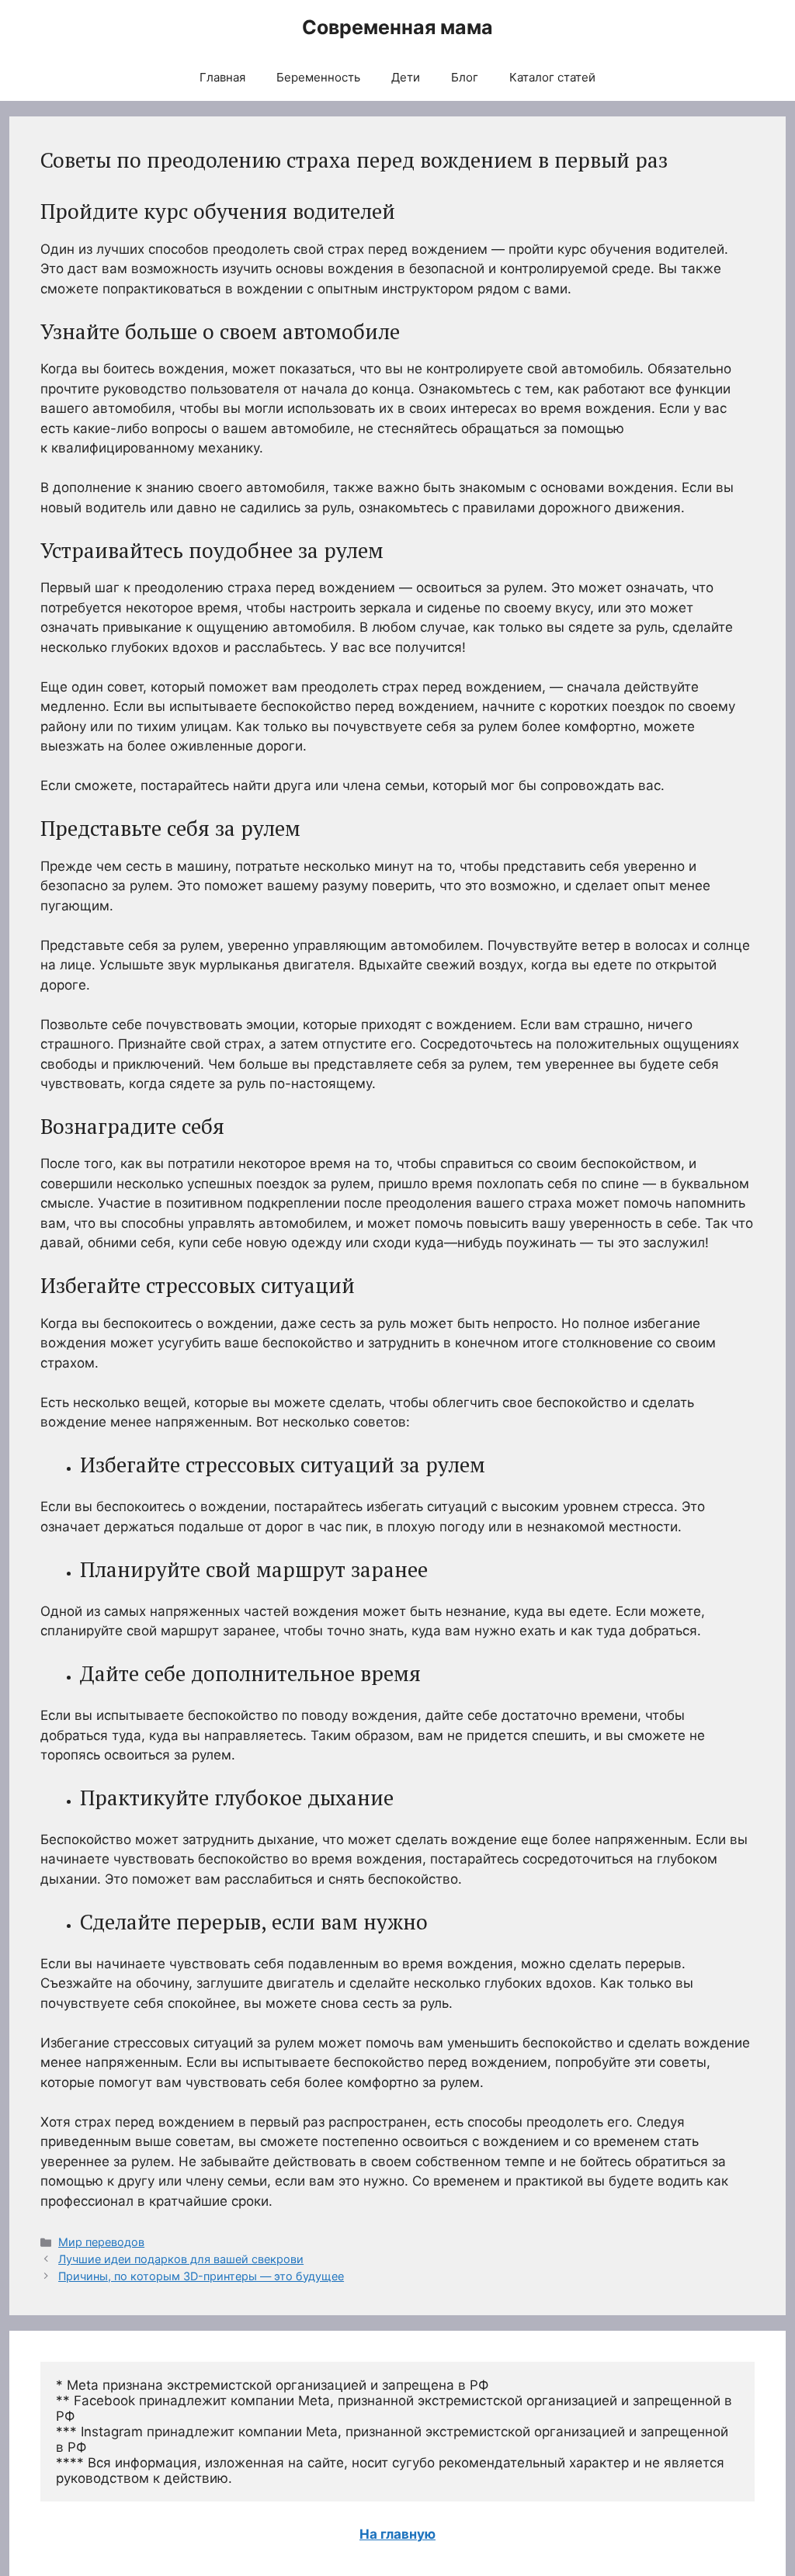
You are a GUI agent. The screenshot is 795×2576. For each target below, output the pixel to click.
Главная (222, 77)
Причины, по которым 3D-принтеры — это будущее (201, 2276)
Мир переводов (101, 2242)
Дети (406, 77)
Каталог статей (552, 77)
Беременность (318, 77)
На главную (397, 2534)
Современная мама (397, 27)
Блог (465, 77)
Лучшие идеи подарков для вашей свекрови (181, 2259)
